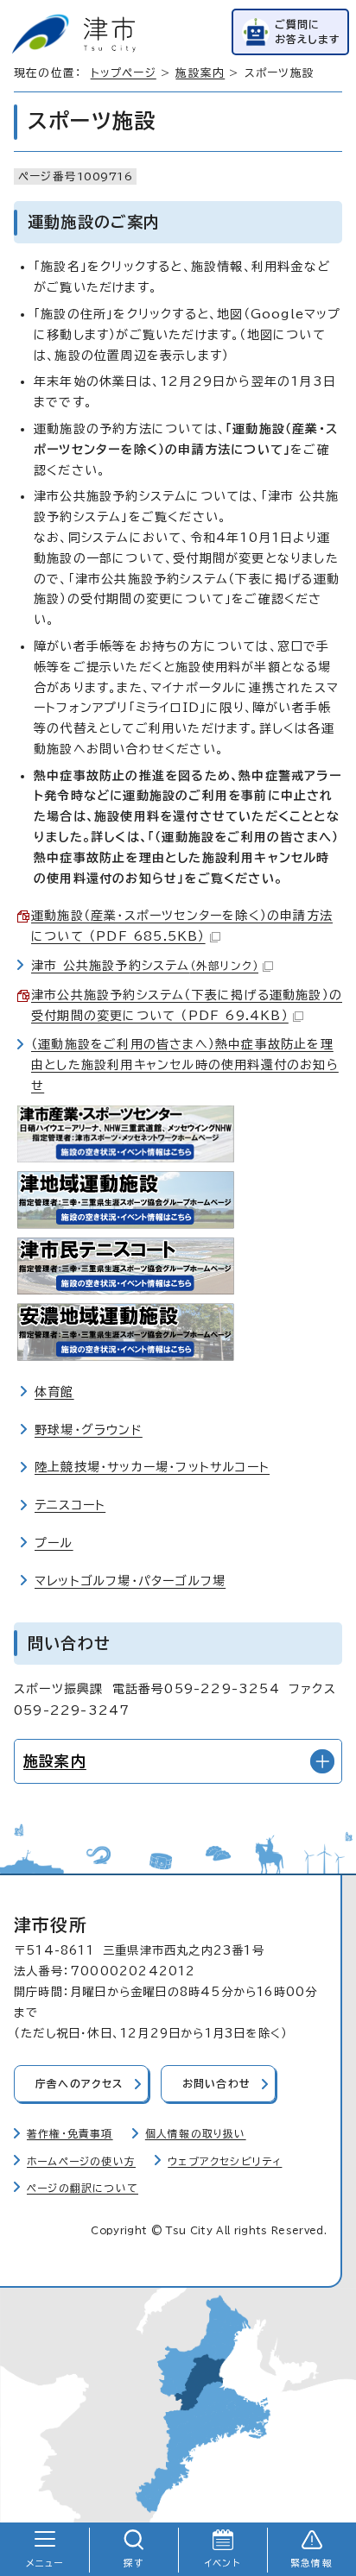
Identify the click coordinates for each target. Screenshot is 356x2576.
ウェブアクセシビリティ (225, 2161)
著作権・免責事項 (70, 2134)
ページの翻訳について (83, 2188)
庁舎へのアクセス (79, 2084)
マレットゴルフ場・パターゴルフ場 (130, 1581)
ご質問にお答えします (308, 31)
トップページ (124, 73)
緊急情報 (311, 2563)
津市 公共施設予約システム (145, 966)
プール (54, 1543)
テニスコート (70, 1505)
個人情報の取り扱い (196, 2134)
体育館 (54, 1392)
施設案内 (200, 73)
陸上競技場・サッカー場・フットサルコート (152, 1467)
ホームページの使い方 (81, 2161)
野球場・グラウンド (89, 1430)
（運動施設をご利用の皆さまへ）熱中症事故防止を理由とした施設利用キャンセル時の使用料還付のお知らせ (185, 1065)
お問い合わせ (216, 2084)
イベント (222, 2563)
